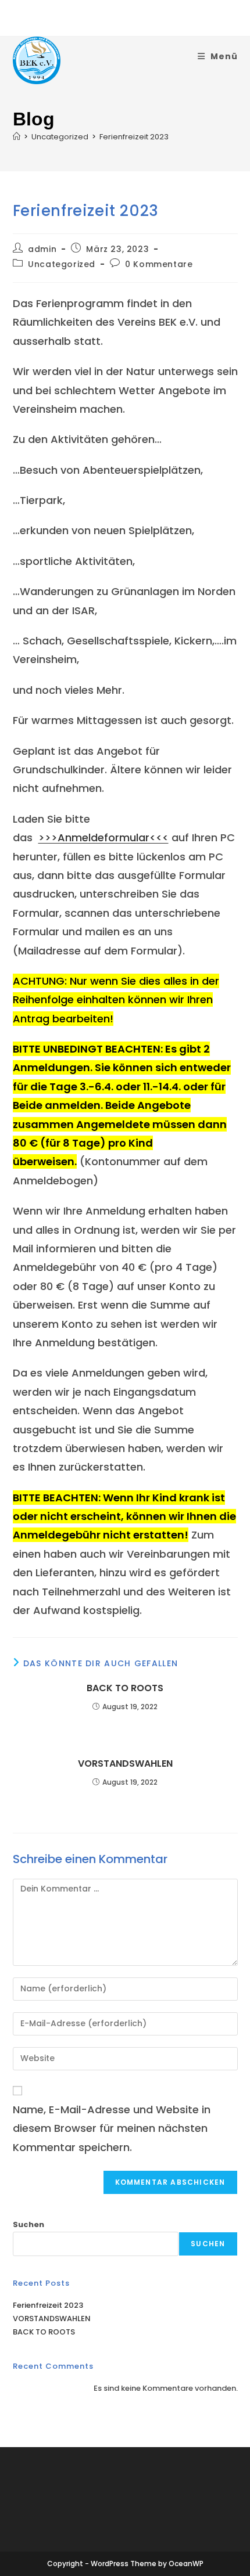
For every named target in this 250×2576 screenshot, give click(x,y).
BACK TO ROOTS (125, 1688)
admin (42, 249)
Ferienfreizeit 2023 (134, 137)
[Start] (17, 137)
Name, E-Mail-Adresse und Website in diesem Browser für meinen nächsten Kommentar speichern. (112, 2128)
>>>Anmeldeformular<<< (103, 837)
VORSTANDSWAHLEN (125, 1764)
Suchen (28, 2224)
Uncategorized (62, 264)
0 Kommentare (159, 264)
